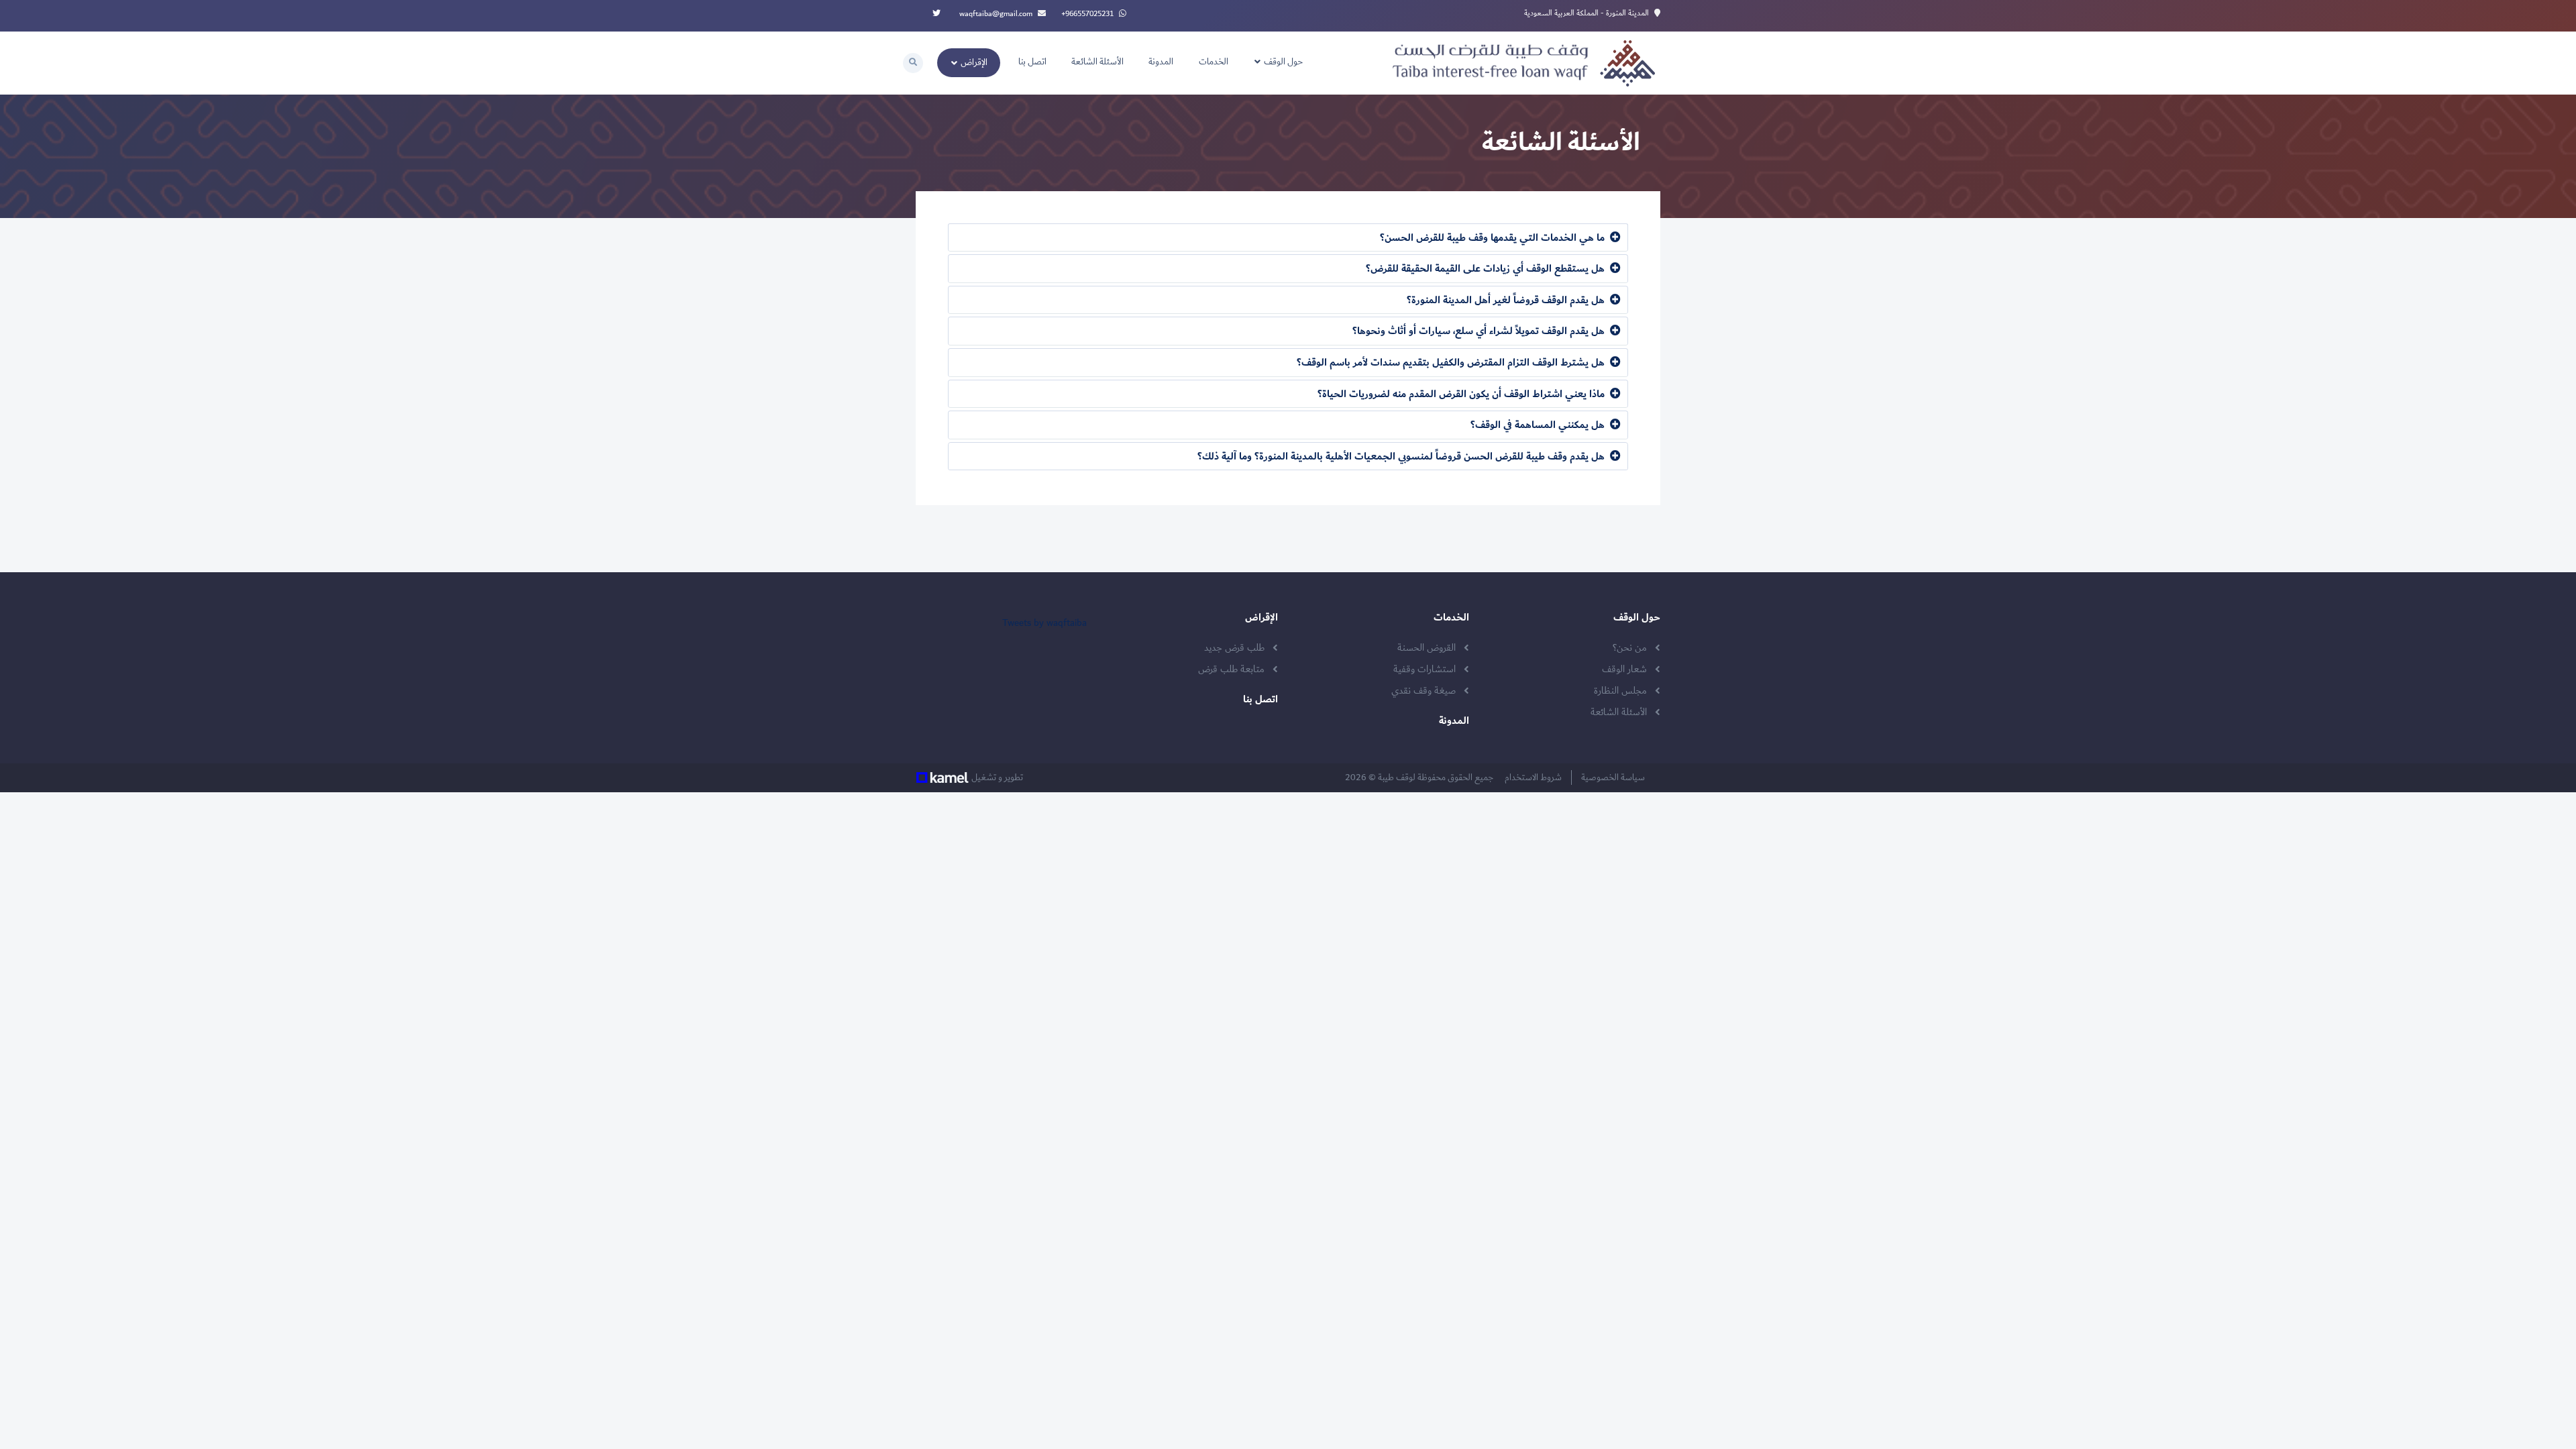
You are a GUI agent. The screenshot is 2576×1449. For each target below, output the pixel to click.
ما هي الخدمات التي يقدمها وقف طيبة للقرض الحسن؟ (1494, 238)
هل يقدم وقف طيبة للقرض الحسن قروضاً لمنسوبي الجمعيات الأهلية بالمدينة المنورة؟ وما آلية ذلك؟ (1402, 457)
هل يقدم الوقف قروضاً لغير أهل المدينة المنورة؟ (1507, 300)
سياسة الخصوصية (1616, 777)
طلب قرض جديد (1234, 648)
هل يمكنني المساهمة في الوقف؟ (1539, 425)
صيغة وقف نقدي (1424, 691)
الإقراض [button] (973, 62)
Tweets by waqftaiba (1044, 623)
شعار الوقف (1624, 669)
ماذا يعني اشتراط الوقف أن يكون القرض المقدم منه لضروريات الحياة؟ (1462, 394)
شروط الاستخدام (1536, 777)
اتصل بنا (1032, 62)
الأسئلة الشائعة (1097, 62)
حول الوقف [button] (1282, 62)
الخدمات (1214, 62)
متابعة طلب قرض (1231, 669)
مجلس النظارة (1620, 691)
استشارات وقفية (1425, 669)
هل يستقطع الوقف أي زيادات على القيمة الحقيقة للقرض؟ (1487, 269)
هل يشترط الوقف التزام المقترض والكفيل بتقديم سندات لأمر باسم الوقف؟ (1452, 363)
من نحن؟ (1630, 648)
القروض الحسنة (1427, 648)
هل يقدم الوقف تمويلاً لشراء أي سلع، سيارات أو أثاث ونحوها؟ (1480, 331)
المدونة (1161, 62)
